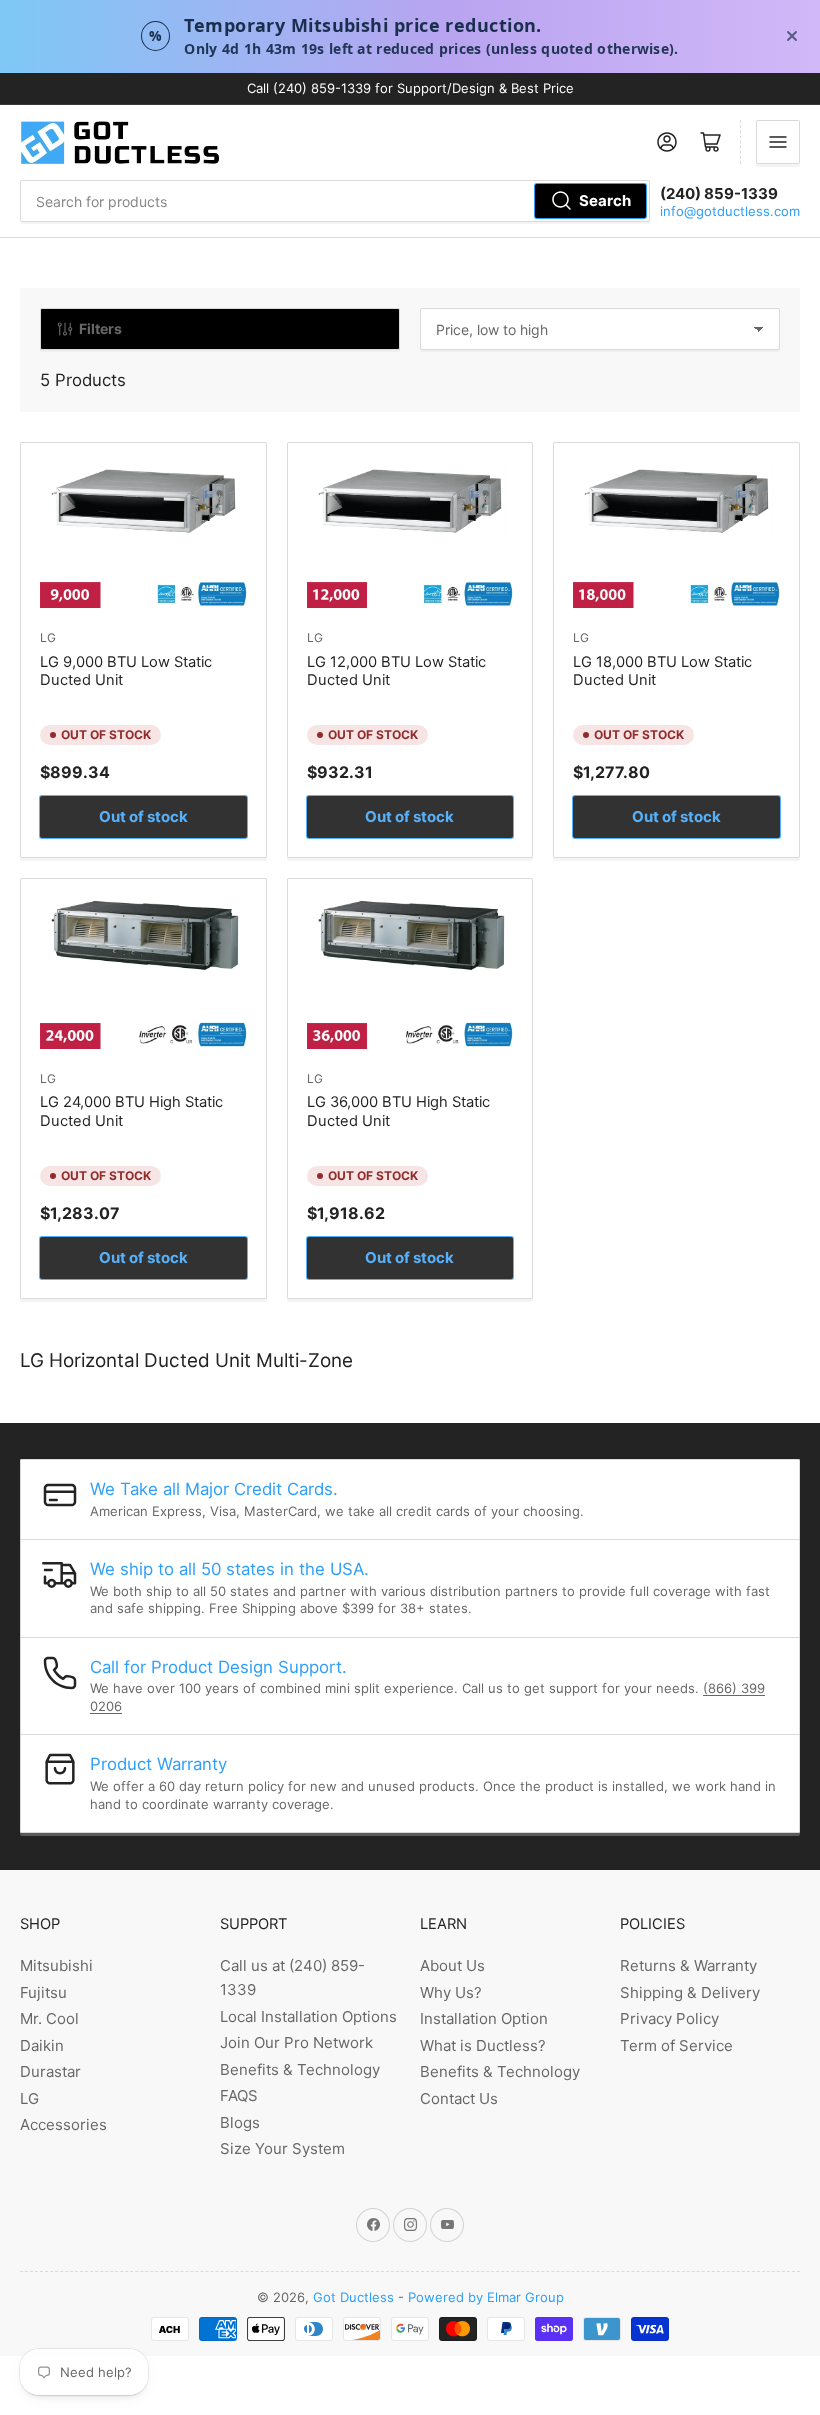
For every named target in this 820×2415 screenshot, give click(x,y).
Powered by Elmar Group (486, 2297)
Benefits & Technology (300, 2069)
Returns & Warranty (688, 1965)
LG (48, 637)
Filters (100, 328)
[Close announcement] (792, 36)
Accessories (63, 2124)
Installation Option (484, 2018)
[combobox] (335, 201)
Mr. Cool (49, 2018)
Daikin (42, 2045)
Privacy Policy (669, 2018)
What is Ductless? (483, 2045)
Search (605, 200)
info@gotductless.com (730, 211)
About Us (452, 1965)
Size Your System (282, 2148)
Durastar (50, 2071)
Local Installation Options (308, 2016)
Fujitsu (43, 1992)
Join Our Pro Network (296, 2042)
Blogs (240, 2122)
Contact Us (459, 2098)
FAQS (239, 2095)
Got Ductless (353, 2297)
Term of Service (676, 2045)
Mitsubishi (56, 1965)
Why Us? (451, 1992)
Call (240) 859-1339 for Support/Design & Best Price (410, 88)
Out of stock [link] (143, 816)
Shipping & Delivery (690, 1992)
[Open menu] (778, 142)
